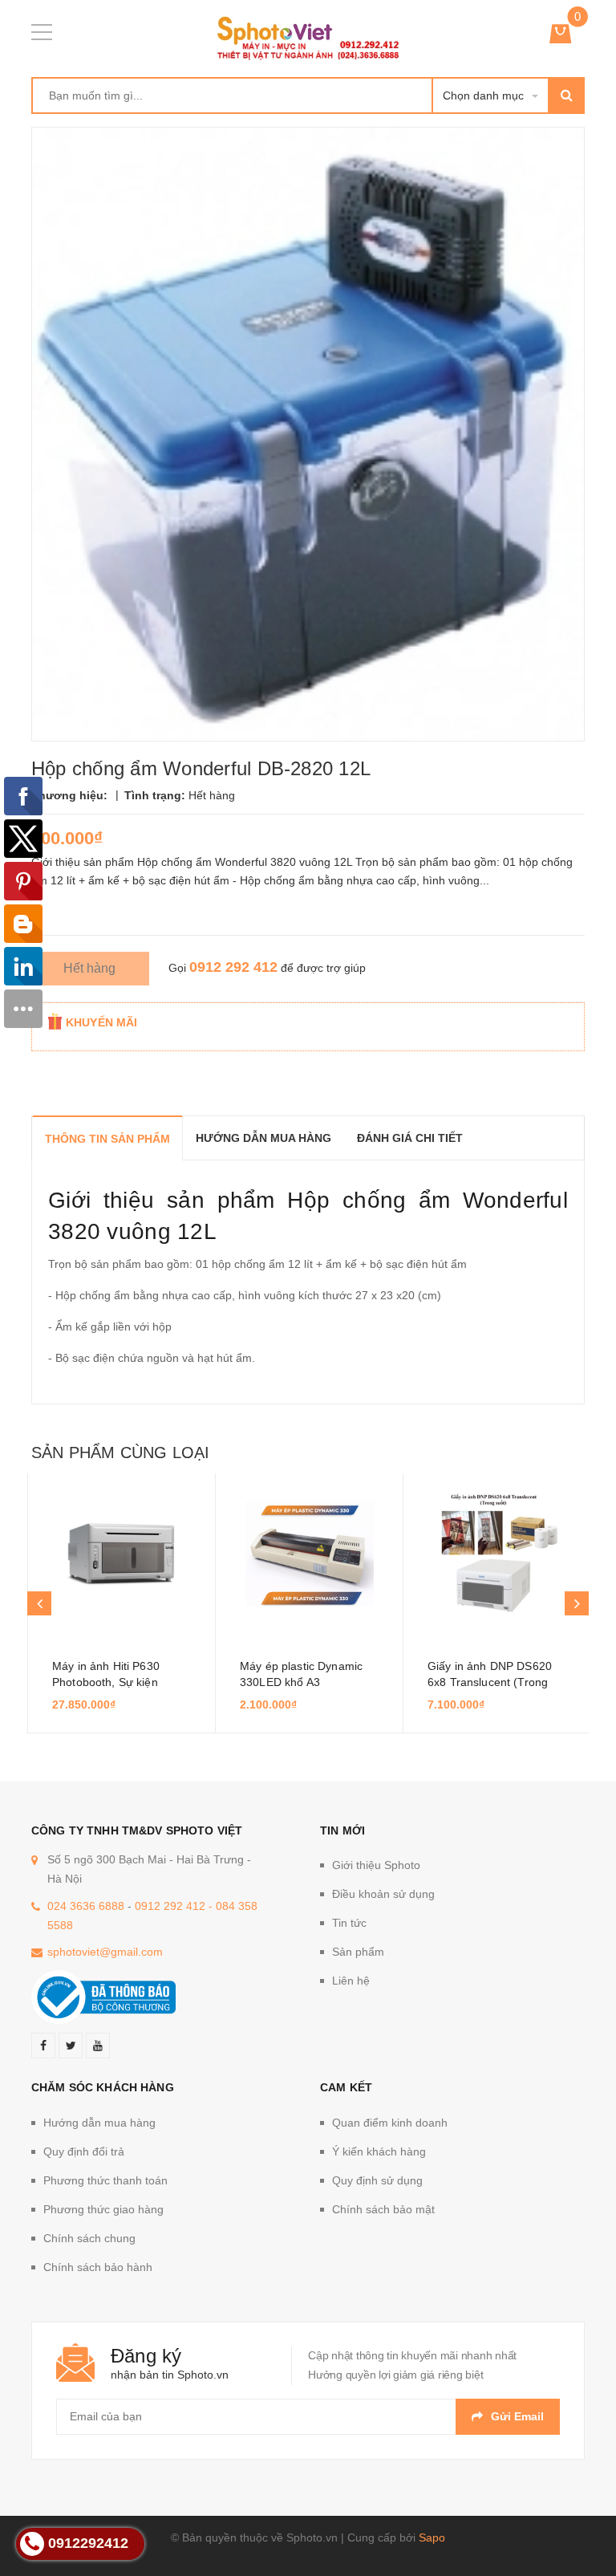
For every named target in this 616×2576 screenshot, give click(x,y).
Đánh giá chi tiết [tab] (410, 1138)
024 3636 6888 (86, 1906)
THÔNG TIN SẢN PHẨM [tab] (107, 1139)
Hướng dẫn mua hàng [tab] (263, 1138)
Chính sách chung (89, 2238)
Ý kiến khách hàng (379, 2151)
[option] (121, 1603)
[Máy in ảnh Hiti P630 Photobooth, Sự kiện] (122, 1554)
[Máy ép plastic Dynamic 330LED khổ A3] (309, 1554)
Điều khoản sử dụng (383, 1894)
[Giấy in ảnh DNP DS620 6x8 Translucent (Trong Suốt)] (497, 1554)
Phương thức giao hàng (103, 2209)
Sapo (432, 2537)
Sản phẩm (358, 1952)
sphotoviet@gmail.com (105, 1952)
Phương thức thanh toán (105, 2180)
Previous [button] (39, 1603)
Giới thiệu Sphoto (376, 1865)
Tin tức (349, 1923)
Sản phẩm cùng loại (120, 1453)
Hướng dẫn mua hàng (99, 2123)
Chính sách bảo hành (98, 2267)
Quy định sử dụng (377, 2180)
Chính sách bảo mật (383, 2209)
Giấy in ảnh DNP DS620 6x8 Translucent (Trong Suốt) (490, 1682)
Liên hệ (351, 1981)
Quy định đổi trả (84, 2151)
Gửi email (517, 2416)
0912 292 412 (233, 967)
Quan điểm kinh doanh (390, 2123)
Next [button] (577, 1603)
